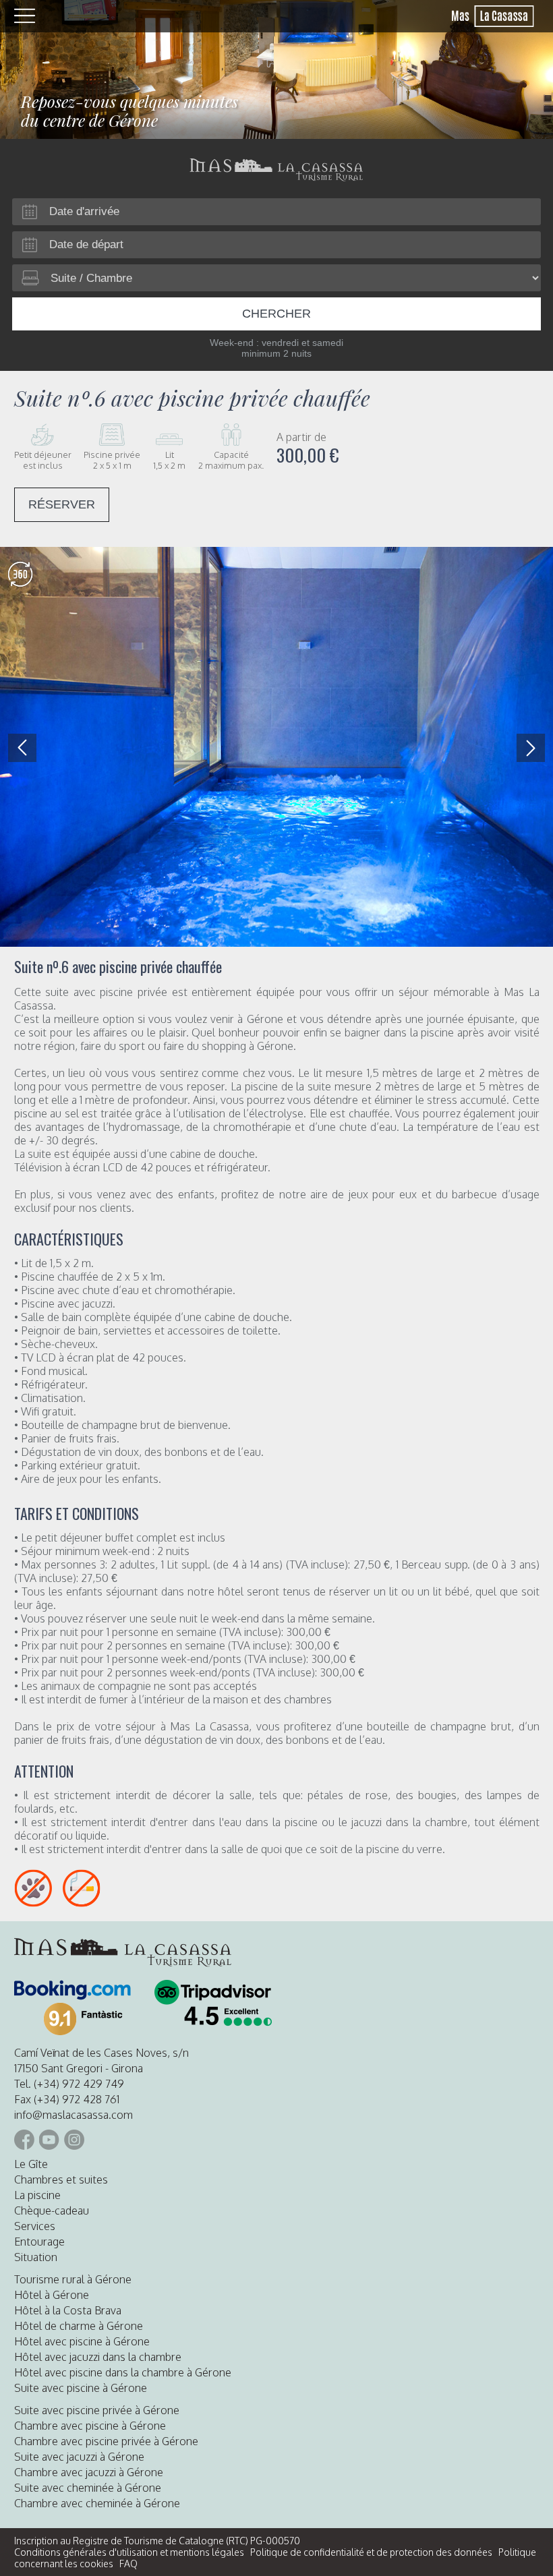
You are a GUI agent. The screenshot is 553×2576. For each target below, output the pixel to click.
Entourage (39, 2242)
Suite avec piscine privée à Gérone (97, 2410)
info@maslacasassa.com (74, 2115)
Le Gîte (31, 2164)
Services (35, 2226)
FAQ (128, 2564)
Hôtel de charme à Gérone (79, 2326)
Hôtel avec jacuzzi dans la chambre (98, 2357)
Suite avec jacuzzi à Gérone (79, 2457)
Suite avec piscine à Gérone (81, 2388)
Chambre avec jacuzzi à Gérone (89, 2472)
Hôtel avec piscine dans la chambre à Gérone (123, 2372)
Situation (36, 2257)
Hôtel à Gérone (52, 2295)
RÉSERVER (62, 504)
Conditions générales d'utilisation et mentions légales (129, 2552)
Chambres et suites (61, 2179)
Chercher (276, 314)
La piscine (37, 2195)
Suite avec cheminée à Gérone (88, 2488)
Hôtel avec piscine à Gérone (82, 2341)
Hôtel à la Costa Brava (68, 2310)
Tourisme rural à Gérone (73, 2279)
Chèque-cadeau (52, 2211)
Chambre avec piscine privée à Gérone (106, 2441)
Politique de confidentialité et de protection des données (371, 2552)
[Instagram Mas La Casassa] (74, 2140)
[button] (531, 748)
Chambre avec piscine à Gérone (90, 2426)
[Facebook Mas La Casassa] (24, 2140)
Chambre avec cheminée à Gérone (97, 2503)
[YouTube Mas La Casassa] (49, 2140)
